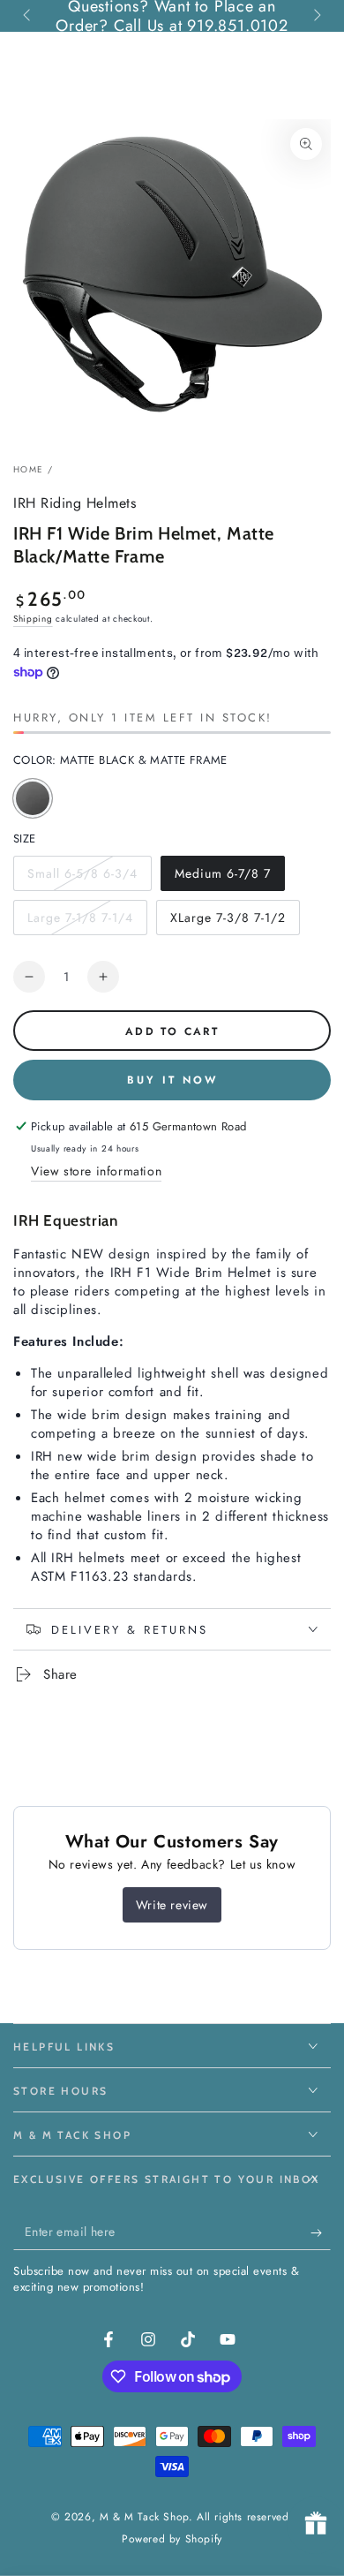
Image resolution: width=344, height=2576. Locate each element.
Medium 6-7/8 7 (222, 878)
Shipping (33, 619)
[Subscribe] (321, 2232)
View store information (96, 1171)
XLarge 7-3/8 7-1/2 (228, 922)
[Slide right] (316, 16)
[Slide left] (28, 16)
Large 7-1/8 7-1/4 (80, 922)
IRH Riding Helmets (75, 503)
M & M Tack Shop (144, 2517)
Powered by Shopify (172, 2539)
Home (28, 469)
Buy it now (172, 1080)
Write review (172, 1905)
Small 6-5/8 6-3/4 (82, 878)
